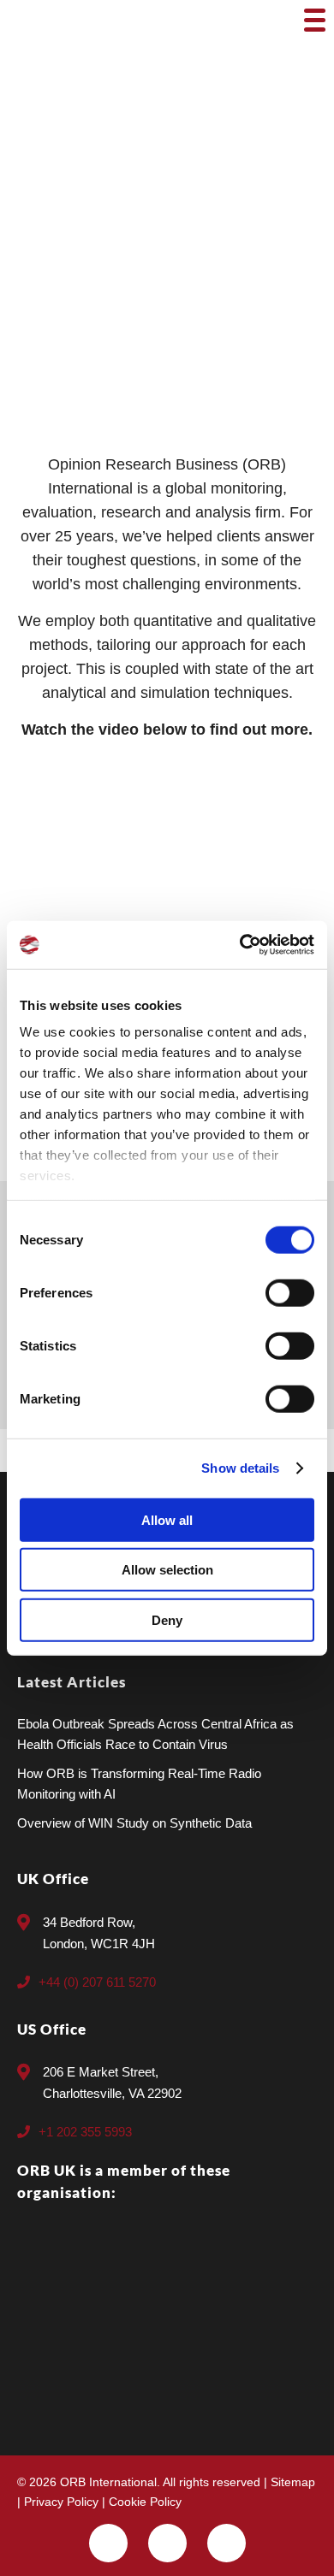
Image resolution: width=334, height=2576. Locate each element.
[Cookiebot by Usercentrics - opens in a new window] (240, 945)
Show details (240, 1468)
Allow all (167, 1519)
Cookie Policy (145, 2502)
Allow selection (167, 1570)
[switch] (290, 1292)
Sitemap (293, 2482)
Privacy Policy (61, 2502)
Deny (167, 1619)
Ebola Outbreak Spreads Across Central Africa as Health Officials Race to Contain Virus (155, 1734)
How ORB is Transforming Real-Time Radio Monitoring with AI (139, 1784)
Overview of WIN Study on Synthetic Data (134, 1823)
